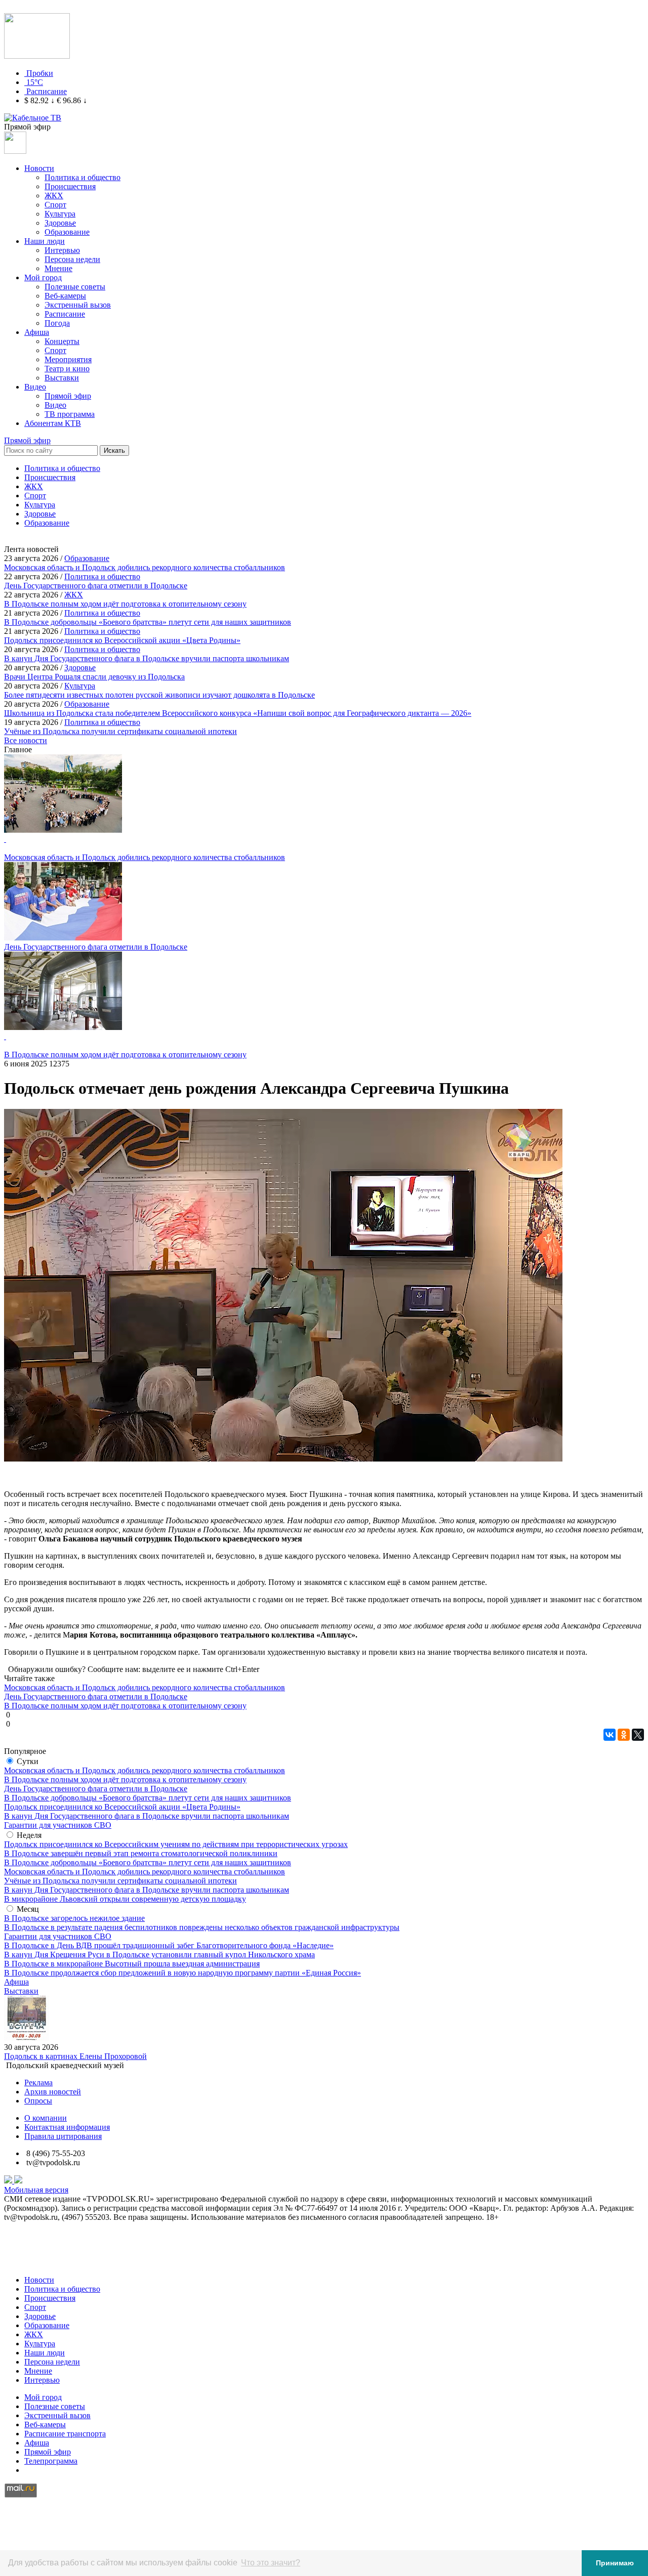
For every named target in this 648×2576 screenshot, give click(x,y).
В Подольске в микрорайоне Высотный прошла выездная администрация (132, 1964)
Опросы (38, 2101)
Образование (67, 232)
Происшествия (70, 186)
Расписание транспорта (65, 2434)
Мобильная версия (36, 2190)
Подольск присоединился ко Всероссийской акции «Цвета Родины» (122, 1807)
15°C (35, 82)
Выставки (62, 378)
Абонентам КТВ (53, 423)
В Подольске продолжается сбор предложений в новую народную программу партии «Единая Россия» (183, 1973)
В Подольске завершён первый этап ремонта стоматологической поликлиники (141, 1853)
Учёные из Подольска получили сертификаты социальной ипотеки (120, 1881)
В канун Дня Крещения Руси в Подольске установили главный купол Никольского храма (159, 1955)
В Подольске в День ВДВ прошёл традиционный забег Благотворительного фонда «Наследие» (169, 1945)
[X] (638, 1735)
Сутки (28, 1761)
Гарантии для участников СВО (58, 1825)
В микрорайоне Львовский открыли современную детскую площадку (125, 1899)
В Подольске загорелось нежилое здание (74, 1918)
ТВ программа (70, 414)
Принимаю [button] (615, 2563)
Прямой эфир (68, 396)
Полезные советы (75, 287)
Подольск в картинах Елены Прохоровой (75, 2056)
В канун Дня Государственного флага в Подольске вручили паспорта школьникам (147, 1816)
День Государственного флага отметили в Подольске (96, 1789)
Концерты (62, 341)
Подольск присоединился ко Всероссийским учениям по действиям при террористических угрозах (176, 1844)
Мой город (43, 277)
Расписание (47, 91)
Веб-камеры (65, 296)
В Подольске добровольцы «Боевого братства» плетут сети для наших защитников (148, 1798)
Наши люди (45, 241)
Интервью (62, 250)
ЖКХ (54, 196)
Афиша (37, 332)
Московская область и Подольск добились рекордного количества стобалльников (145, 1770)
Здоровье (60, 223)
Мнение (58, 268)
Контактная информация (67, 2127)
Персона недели (72, 259)
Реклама (38, 2083)
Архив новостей (53, 2092)
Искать (114, 450)
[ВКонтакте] (610, 1735)
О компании (46, 2118)
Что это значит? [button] (271, 2563)
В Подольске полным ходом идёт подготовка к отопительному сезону (125, 1779)
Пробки (40, 73)
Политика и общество (83, 177)
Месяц (28, 1909)
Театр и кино (67, 369)
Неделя (29, 1835)
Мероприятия (68, 359)
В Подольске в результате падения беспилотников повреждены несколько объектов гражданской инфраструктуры (202, 1927)
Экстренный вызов (78, 305)
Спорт (55, 205)
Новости (39, 168)
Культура (60, 214)
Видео (35, 387)
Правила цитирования (63, 2136)
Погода (57, 323)
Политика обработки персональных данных (80, 2263)
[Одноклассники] (624, 1735)
